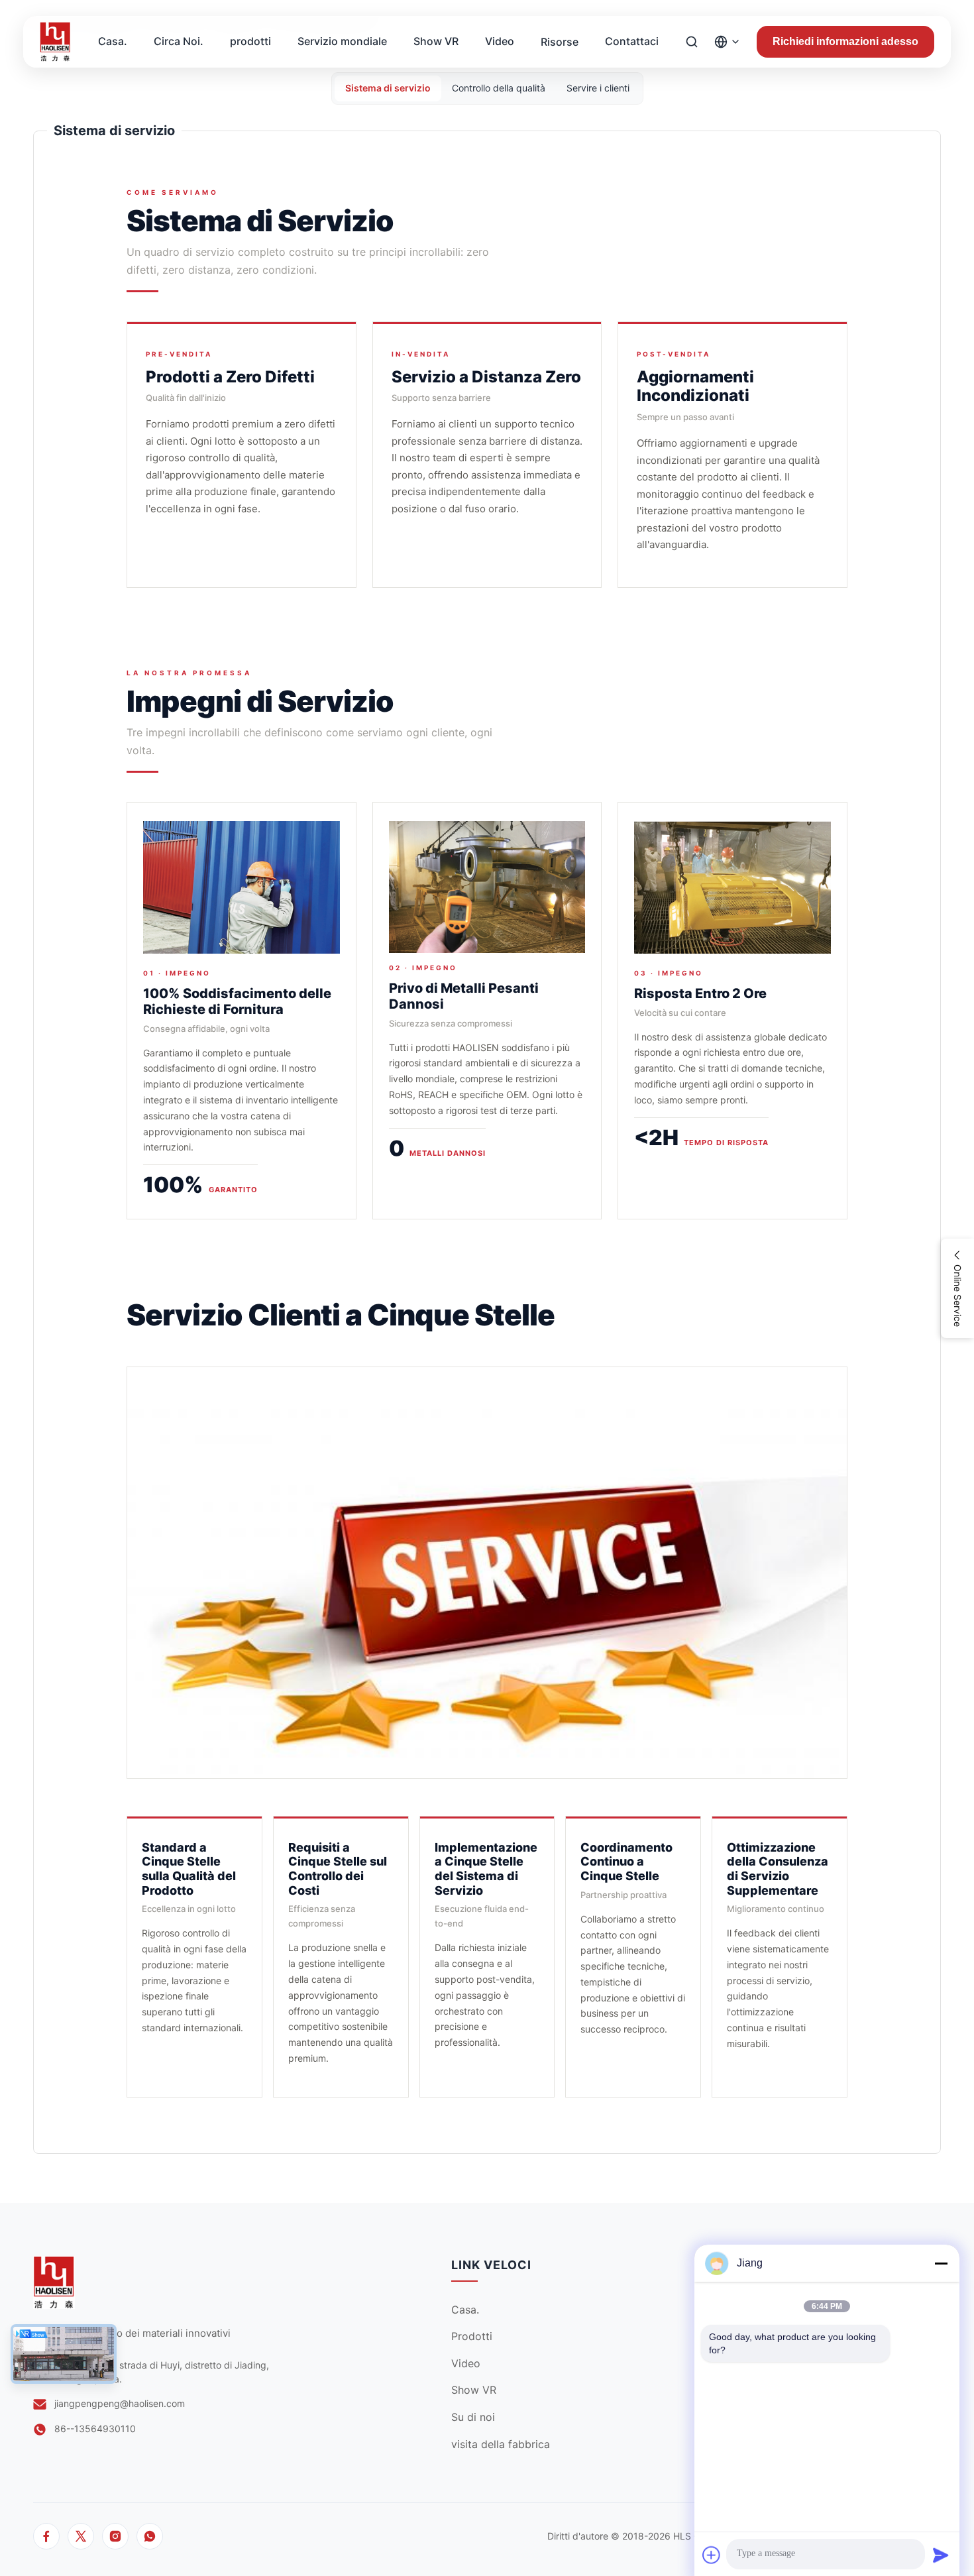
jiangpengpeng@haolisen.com (120, 2403)
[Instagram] (115, 2536)
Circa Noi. (179, 41)
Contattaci (632, 41)
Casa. (113, 41)
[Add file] (712, 2555)
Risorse (560, 42)
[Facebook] (46, 2536)
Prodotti (472, 2336)
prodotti (250, 41)
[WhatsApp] (150, 2536)
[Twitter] (81, 2536)
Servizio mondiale (342, 41)
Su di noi (473, 2417)
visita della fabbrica (501, 2444)
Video (500, 41)
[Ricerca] (692, 42)
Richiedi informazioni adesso (845, 41)
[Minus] (941, 2263)
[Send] (941, 2555)
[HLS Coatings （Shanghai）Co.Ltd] (55, 42)
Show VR (436, 41)
